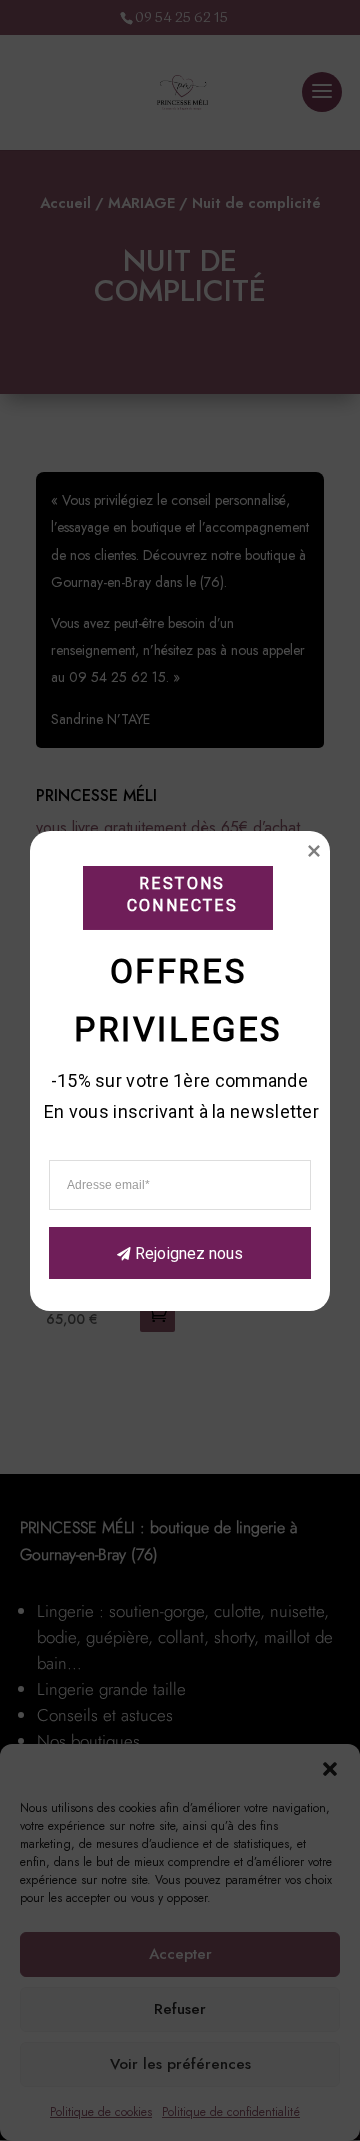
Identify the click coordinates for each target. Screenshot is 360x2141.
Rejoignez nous (189, 1252)
